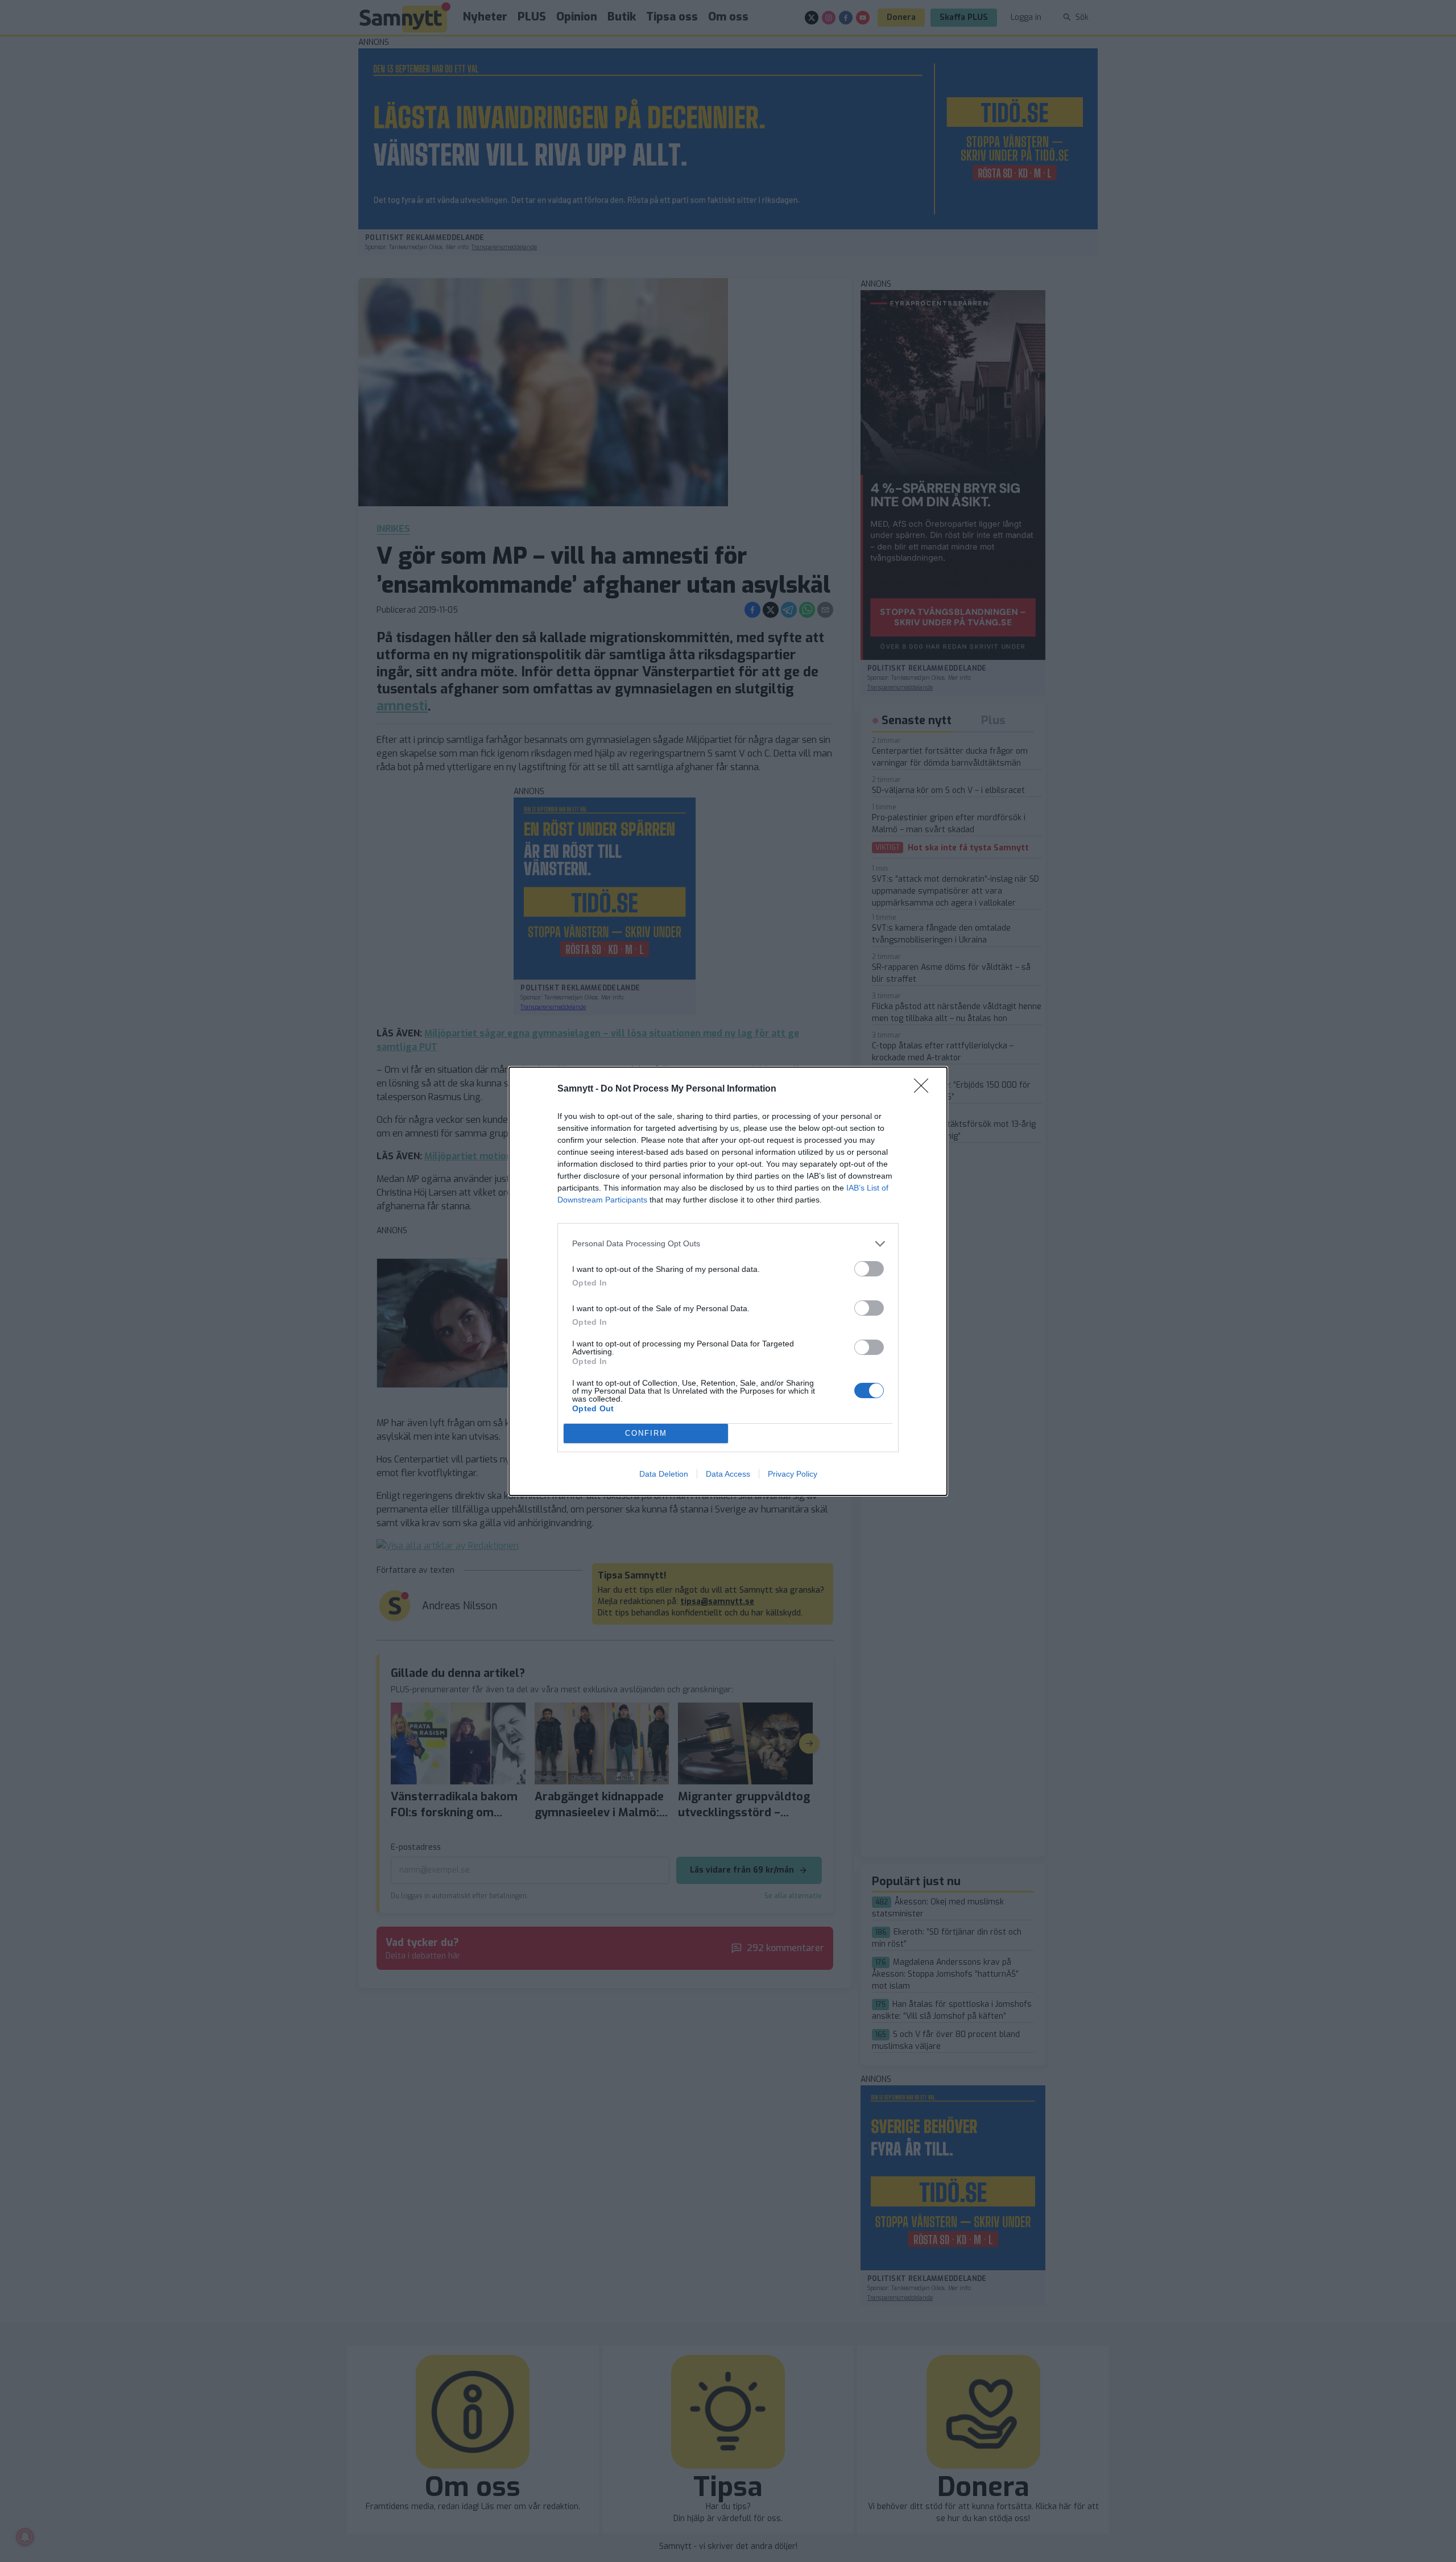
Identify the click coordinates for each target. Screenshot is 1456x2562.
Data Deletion (664, 1474)
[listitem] (728, 1244)
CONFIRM (646, 1433)
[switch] (869, 1269)
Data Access (728, 1474)
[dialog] (728, 1281)
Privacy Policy (793, 1474)
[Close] (925, 1089)
